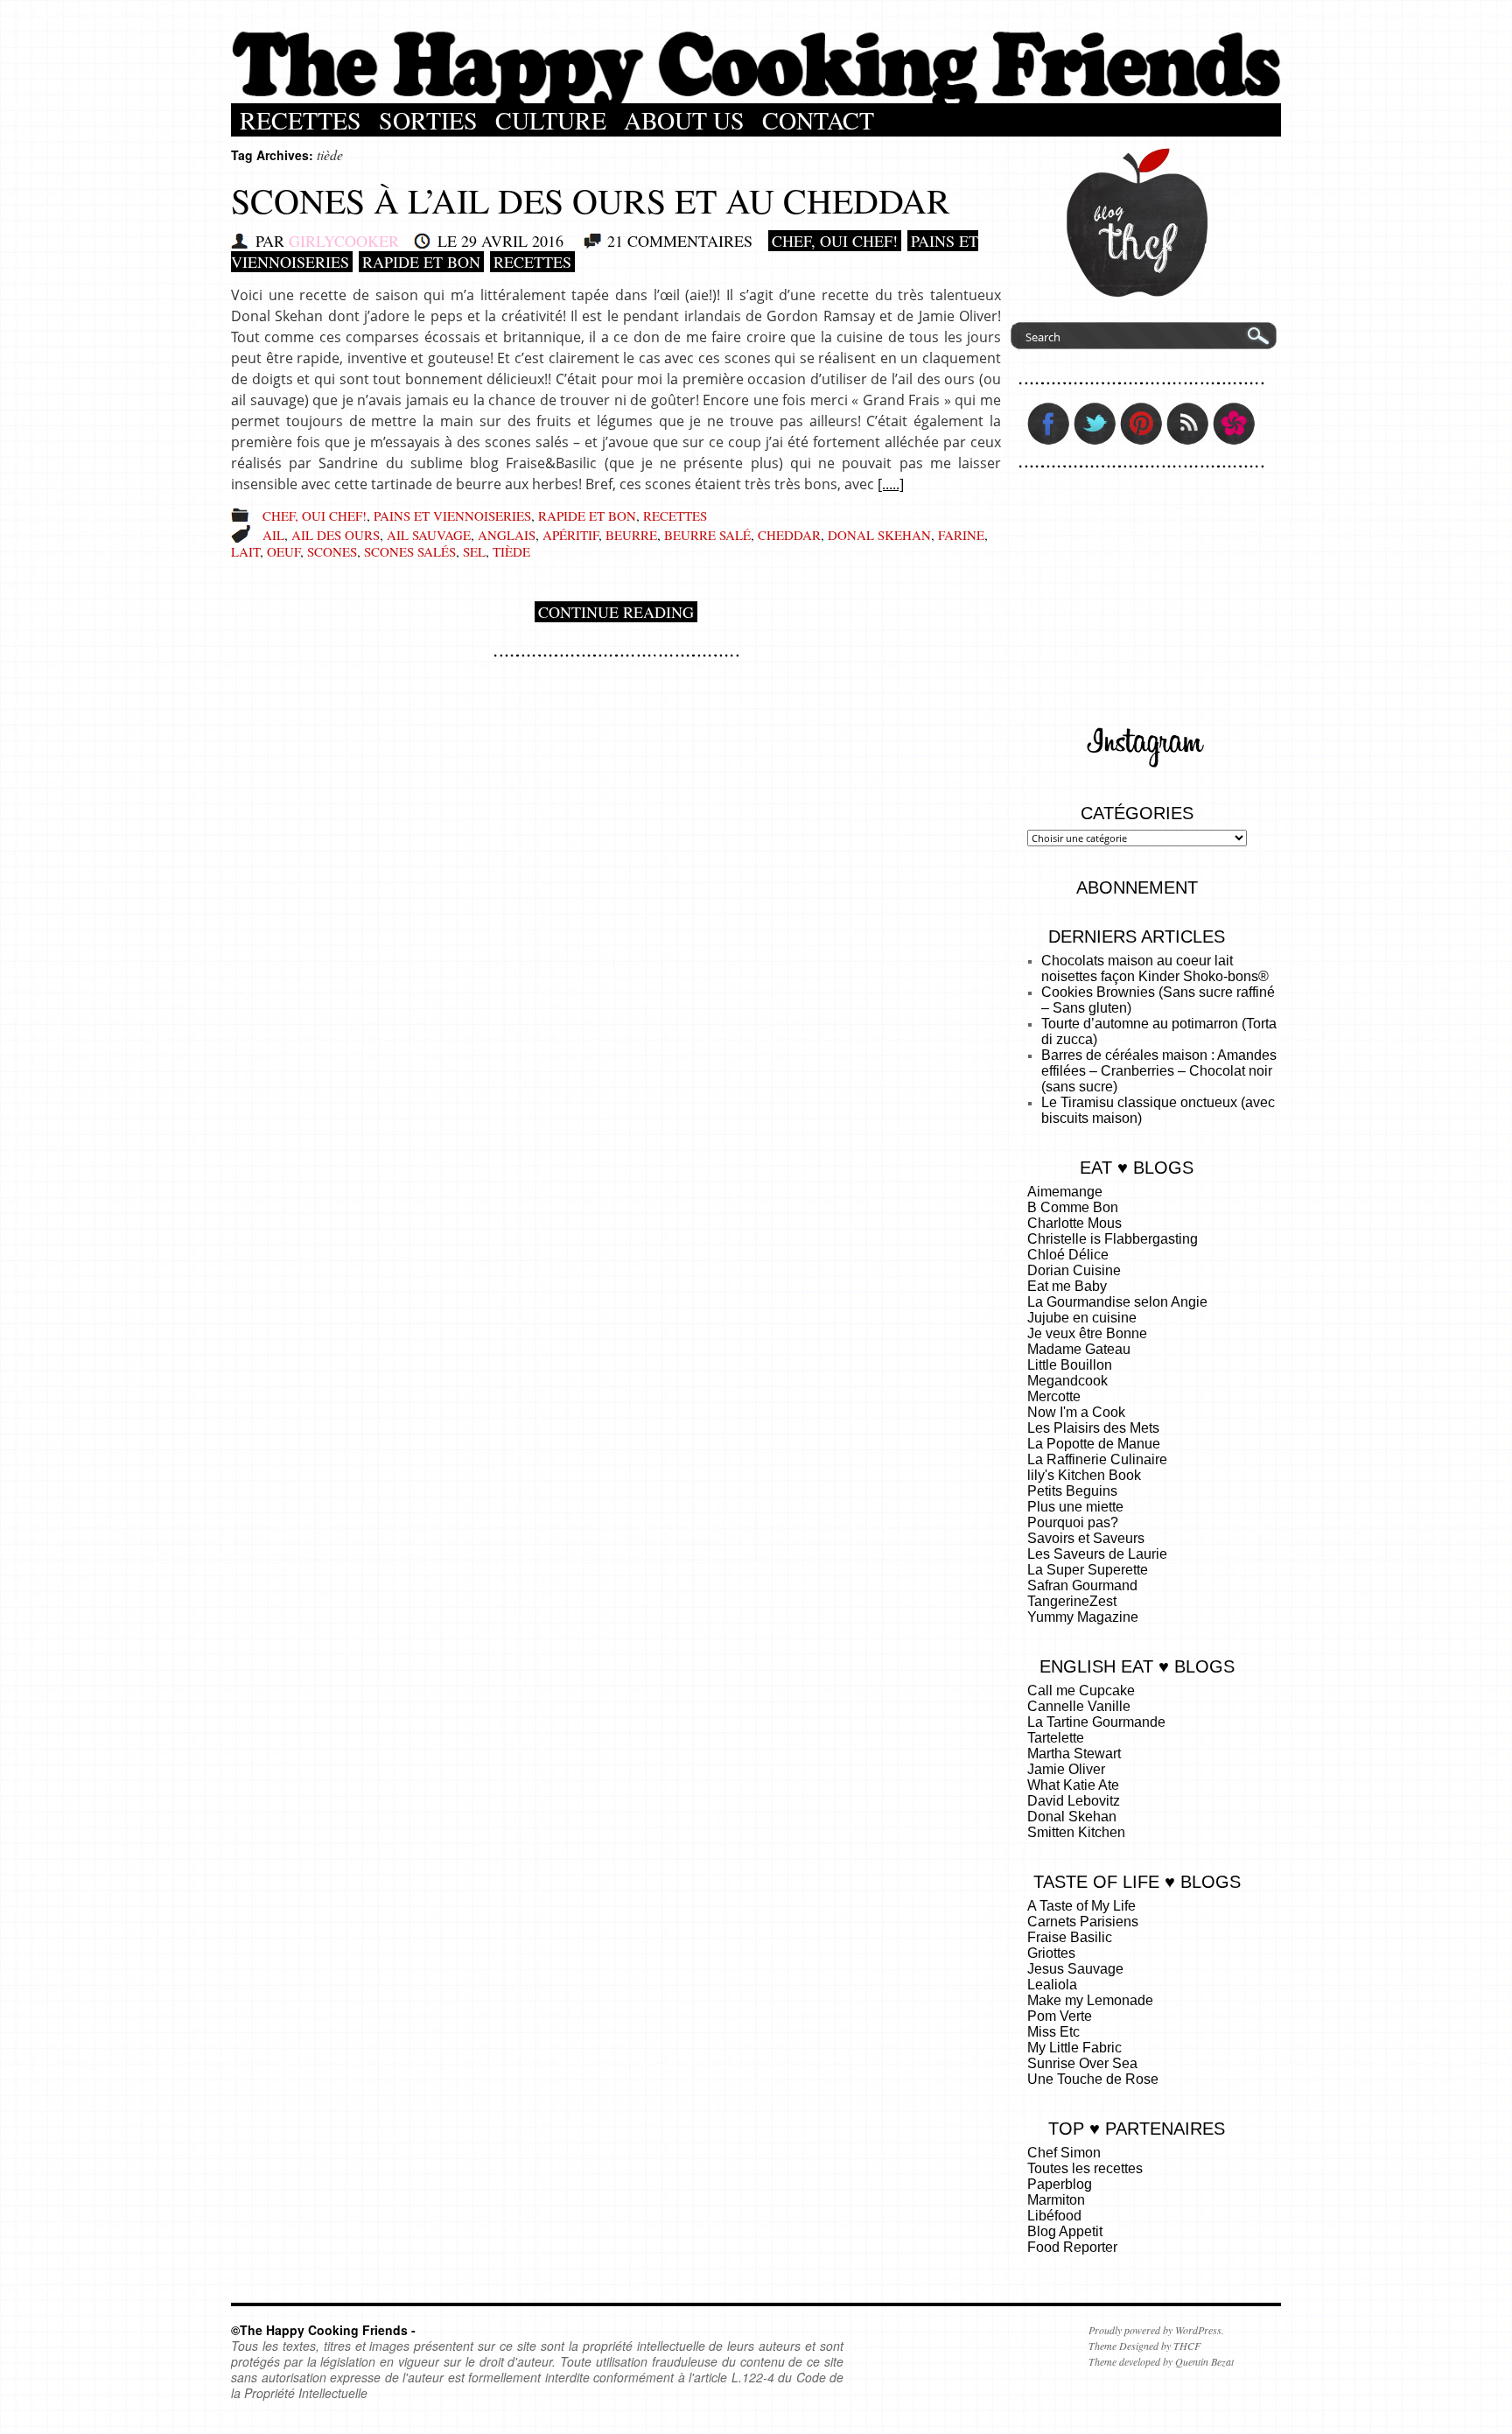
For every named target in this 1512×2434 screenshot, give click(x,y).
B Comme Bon (1073, 1207)
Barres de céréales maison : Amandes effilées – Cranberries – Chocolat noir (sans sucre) (1159, 1071)
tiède (511, 551)
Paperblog (1060, 2184)
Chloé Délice (1068, 1255)
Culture (551, 120)
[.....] (891, 484)
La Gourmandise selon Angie (1117, 1302)
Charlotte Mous (1074, 1223)
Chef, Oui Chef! (835, 241)
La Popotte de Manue (1094, 1444)
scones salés (410, 551)
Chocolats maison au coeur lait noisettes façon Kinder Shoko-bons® (1155, 968)
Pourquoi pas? (1073, 1522)
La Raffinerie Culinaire (1097, 1459)
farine (961, 535)
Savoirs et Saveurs (1086, 1538)
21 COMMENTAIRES (680, 241)
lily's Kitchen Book (1084, 1475)
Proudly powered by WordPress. (1156, 2330)
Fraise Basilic (1070, 1937)
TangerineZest (1072, 1601)
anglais (507, 535)
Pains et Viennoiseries (452, 516)
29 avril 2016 (512, 241)
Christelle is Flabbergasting (1113, 1239)
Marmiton (1056, 2200)
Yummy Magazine (1083, 1617)
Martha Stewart (1074, 1754)
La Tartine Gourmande (1096, 1722)
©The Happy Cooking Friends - (323, 2330)
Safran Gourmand (1082, 1585)
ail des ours (336, 535)
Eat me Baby (1067, 1286)
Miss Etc (1053, 2032)
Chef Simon (1064, 2153)
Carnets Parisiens (1083, 1922)
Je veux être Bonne (1087, 1333)
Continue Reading (616, 612)
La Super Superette (1088, 1570)
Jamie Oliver (1066, 1769)
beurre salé (707, 535)
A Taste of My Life (1081, 1906)
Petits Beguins (1072, 1491)
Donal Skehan (1072, 1817)
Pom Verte (1060, 2016)
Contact (818, 120)
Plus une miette (1075, 1507)
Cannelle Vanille (1079, 1706)
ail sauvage (429, 535)
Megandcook (1067, 1381)
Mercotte (1054, 1396)
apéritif (570, 535)
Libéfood (1054, 2216)
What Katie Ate (1073, 1785)
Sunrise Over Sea (1082, 2063)
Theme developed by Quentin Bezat (1161, 2361)
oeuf (283, 551)
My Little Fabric (1074, 2048)
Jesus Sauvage (1075, 1969)
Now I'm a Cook (1076, 1412)
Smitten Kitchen (1076, 1832)
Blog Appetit (1065, 2231)
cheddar (789, 535)
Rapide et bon (421, 262)
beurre (631, 535)
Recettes (301, 120)
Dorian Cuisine (1074, 1270)
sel (474, 551)
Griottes (1051, 1953)
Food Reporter (1072, 2247)
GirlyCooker (344, 241)
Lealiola (1052, 1985)
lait (245, 551)
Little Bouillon (1070, 1365)
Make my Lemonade (1090, 2000)
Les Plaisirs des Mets (1093, 1428)
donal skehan (879, 535)
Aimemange (1065, 1192)
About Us (684, 120)
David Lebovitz (1074, 1801)
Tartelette (1056, 1738)
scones (332, 551)
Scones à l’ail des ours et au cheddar (591, 200)
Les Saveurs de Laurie (1097, 1554)
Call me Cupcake (1081, 1690)
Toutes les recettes (1085, 2168)
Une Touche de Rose (1093, 2079)
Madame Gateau (1079, 1349)
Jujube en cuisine (1082, 1318)
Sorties (428, 120)
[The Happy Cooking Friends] (756, 99)
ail (273, 535)
